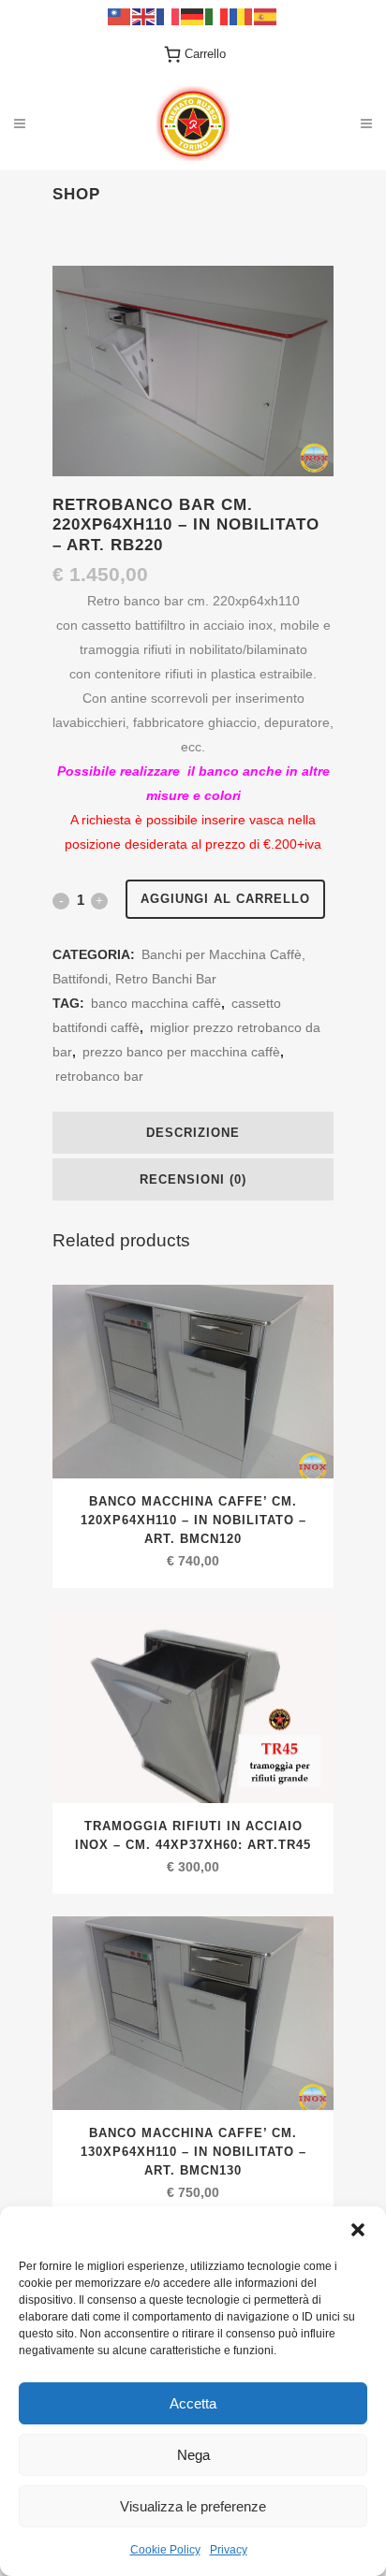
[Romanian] (242, 15)
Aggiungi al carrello (225, 899)
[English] (144, 15)
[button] (358, 2230)
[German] (193, 15)
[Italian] (217, 15)
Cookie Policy (165, 2550)
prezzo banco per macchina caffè (181, 1052)
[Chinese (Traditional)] (120, 15)
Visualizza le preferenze (193, 2506)
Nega (193, 2455)
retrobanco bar (99, 1076)
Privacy (229, 2550)
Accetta (193, 2403)
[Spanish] (266, 15)
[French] (169, 15)
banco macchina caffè (156, 1003)
